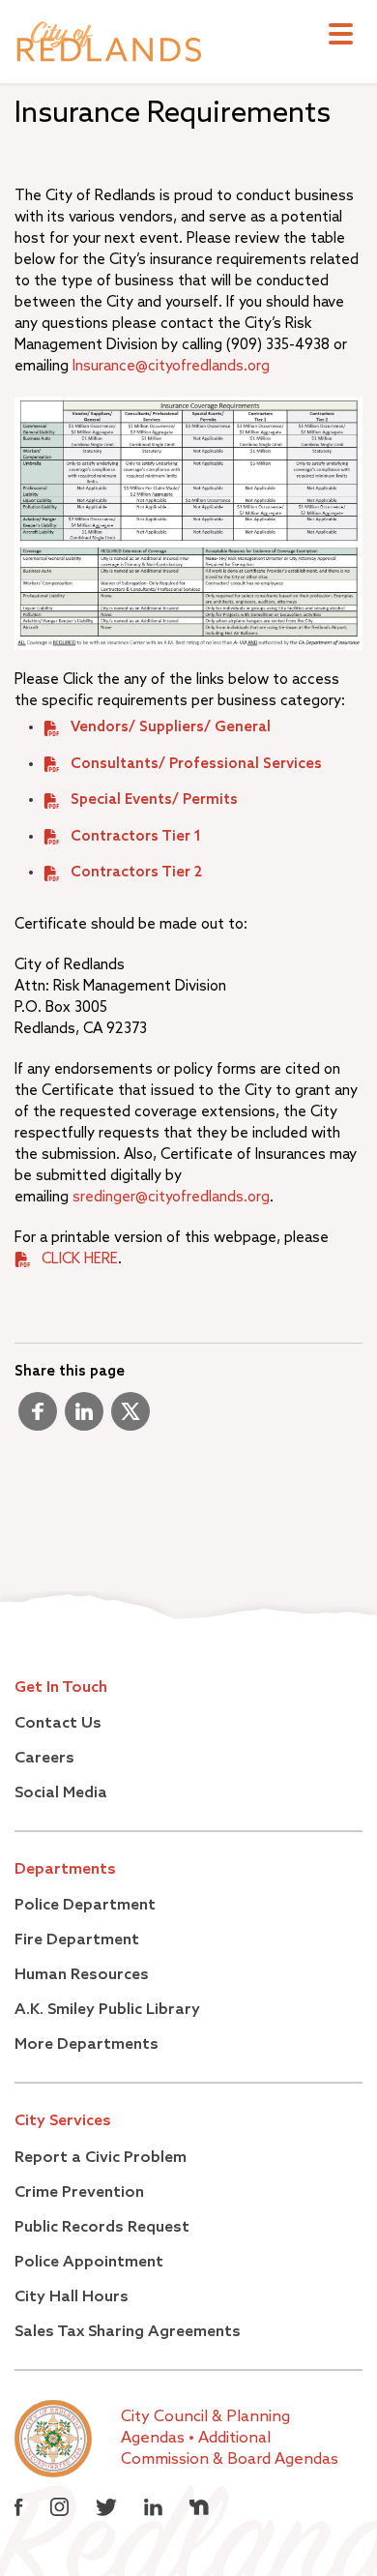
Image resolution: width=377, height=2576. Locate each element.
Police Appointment (89, 2263)
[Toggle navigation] (341, 36)
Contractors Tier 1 (136, 836)
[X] (130, 1419)
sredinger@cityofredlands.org (171, 1197)
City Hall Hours (72, 2297)
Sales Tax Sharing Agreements (128, 2332)
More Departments (87, 2045)
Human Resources (82, 1975)
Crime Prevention (79, 2193)
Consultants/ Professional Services (196, 764)
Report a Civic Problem (101, 2158)
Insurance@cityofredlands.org (171, 366)
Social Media (61, 1793)
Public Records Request (102, 2228)
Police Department (85, 1906)
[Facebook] (38, 1419)
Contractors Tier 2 (136, 872)
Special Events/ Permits (154, 799)
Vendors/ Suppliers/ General (171, 727)
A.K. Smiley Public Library (107, 2010)
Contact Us (58, 1724)
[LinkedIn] (84, 1419)
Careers (44, 1759)
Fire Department (77, 1940)
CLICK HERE (80, 1259)
